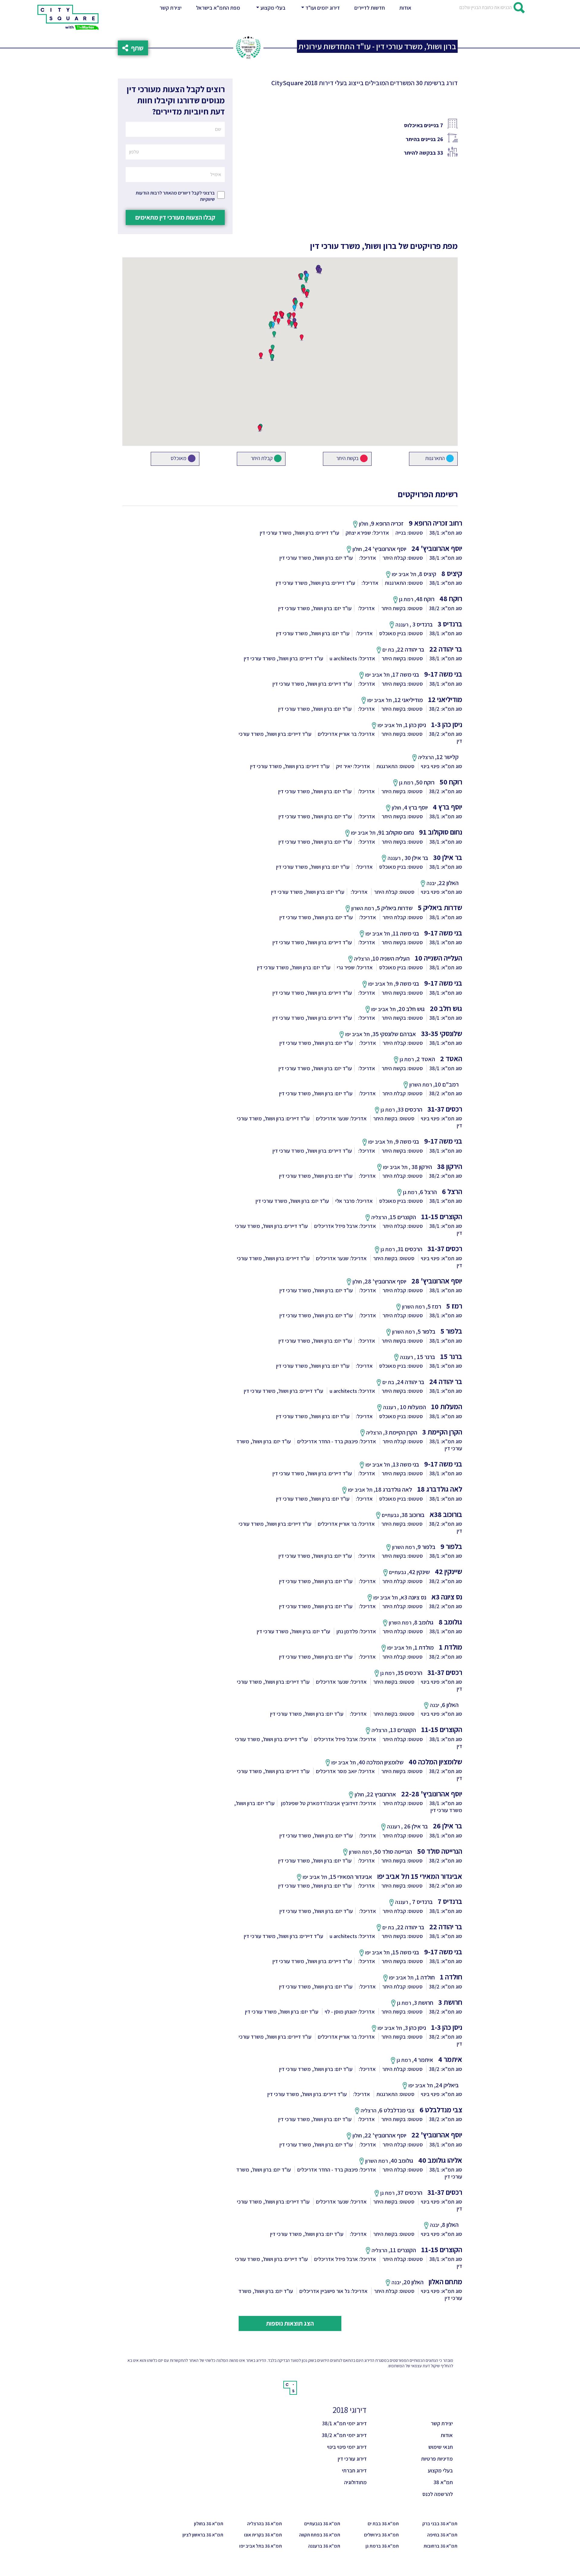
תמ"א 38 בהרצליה (264, 2524)
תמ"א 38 (443, 2482)
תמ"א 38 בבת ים (383, 2524)
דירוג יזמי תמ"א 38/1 (344, 2423)
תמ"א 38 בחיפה (442, 2535)
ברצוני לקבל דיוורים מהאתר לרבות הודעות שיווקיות (175, 196)
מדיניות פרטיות (437, 2459)
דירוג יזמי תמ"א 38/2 (344, 2435)
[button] (270, 8)
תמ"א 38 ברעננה (324, 2546)
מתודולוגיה (355, 2482)
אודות (405, 8)
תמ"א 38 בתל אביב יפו (261, 2546)
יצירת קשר (172, 8)
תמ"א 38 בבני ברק (440, 2524)
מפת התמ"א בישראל (218, 8)
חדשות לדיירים (370, 8)
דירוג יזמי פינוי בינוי (347, 2447)
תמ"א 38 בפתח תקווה (320, 2535)
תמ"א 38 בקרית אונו (263, 2535)
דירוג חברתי (354, 2470)
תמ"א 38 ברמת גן (382, 2546)
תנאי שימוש (441, 2447)
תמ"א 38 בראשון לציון (203, 2535)
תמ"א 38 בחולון (209, 2524)
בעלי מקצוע (440, 2470)
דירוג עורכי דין (352, 2459)
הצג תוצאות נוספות (290, 2323)
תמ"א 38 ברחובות (440, 2546)
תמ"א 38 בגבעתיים (322, 2524)
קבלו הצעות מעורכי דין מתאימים (175, 217)
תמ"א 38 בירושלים (381, 2535)
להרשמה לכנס (438, 2494)
